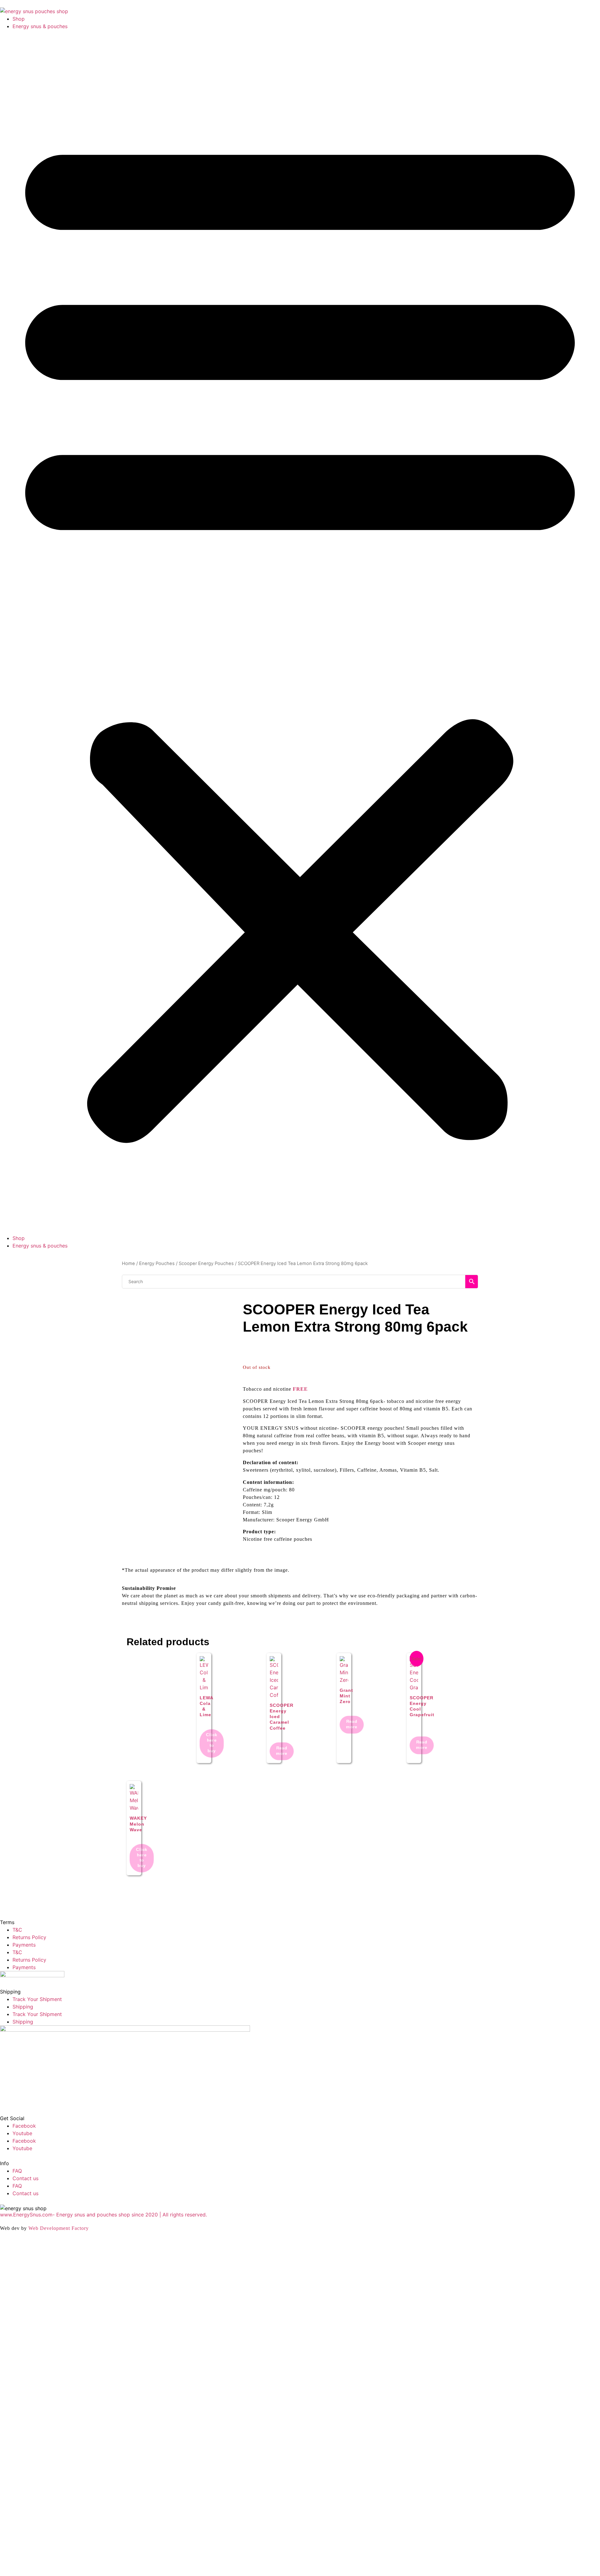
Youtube (22, 2133)
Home (128, 1263)
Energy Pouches (157, 1263)
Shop (19, 19)
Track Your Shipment (37, 1999)
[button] (300, 632)
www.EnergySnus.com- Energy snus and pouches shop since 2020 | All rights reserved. (103, 2215)
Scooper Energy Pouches (206, 1263)
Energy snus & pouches (40, 26)
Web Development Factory (59, 2228)
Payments (24, 1945)
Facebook (24, 2126)
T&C (17, 1930)
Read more (282, 1750)
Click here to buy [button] (212, 1743)
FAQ (17, 2171)
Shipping (23, 2007)
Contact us (25, 2178)
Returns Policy (29, 1937)
